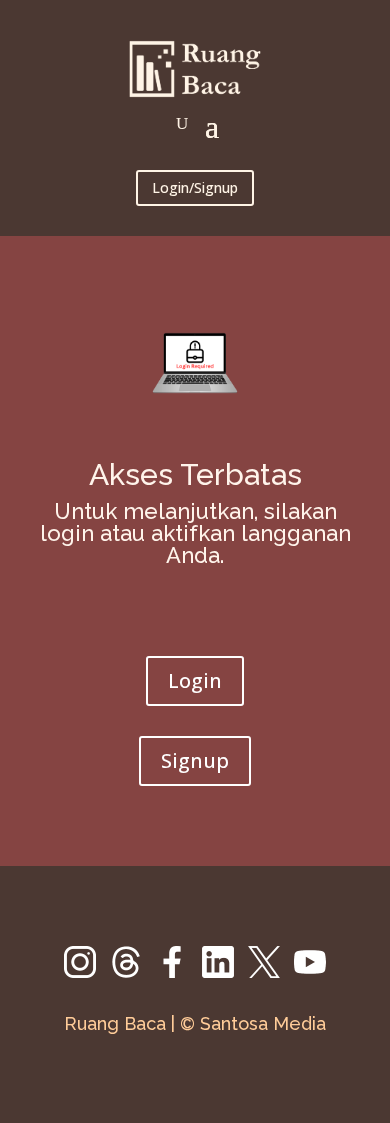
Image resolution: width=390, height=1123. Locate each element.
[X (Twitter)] (271, 972)
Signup (195, 760)
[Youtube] (310, 972)
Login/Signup (195, 187)
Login (195, 680)
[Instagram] (87, 972)
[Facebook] (179, 972)
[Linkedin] (225, 972)
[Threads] (133, 972)
